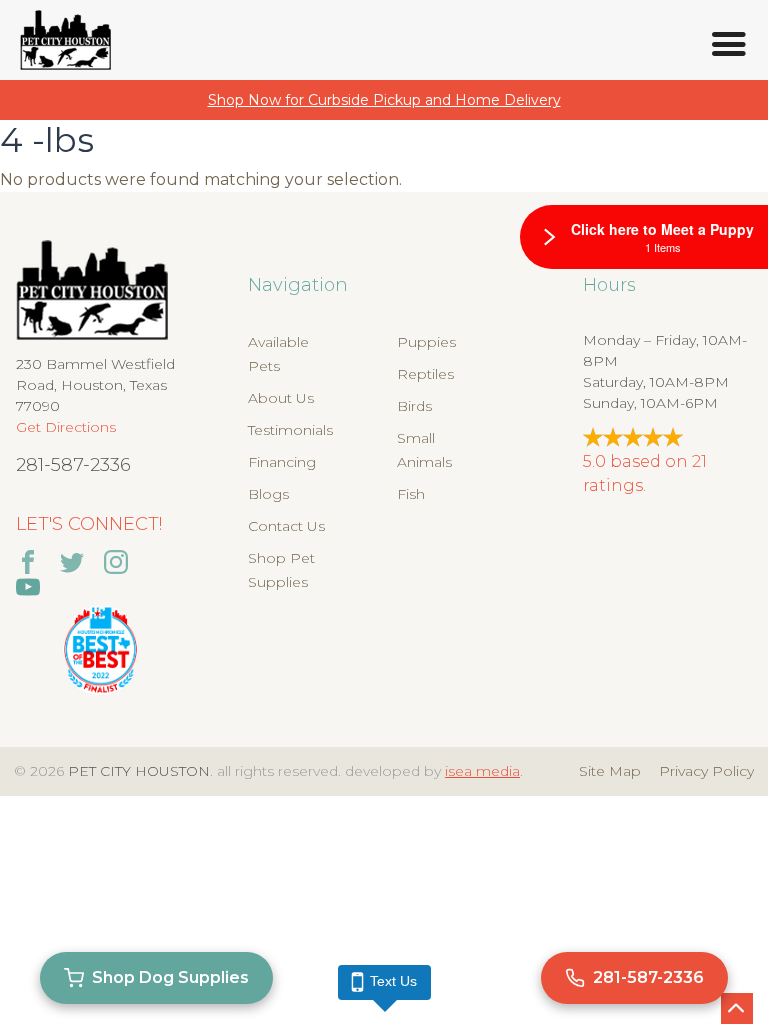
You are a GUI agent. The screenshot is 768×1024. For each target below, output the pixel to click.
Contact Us (286, 526)
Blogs (268, 494)
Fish (411, 494)
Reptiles (425, 374)
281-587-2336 (73, 465)
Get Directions (66, 427)
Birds (414, 406)
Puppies (426, 342)
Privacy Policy (706, 771)
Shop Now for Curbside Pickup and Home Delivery (384, 100)
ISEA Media (482, 771)
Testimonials (290, 430)
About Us (281, 398)
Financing (282, 462)
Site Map (610, 771)
